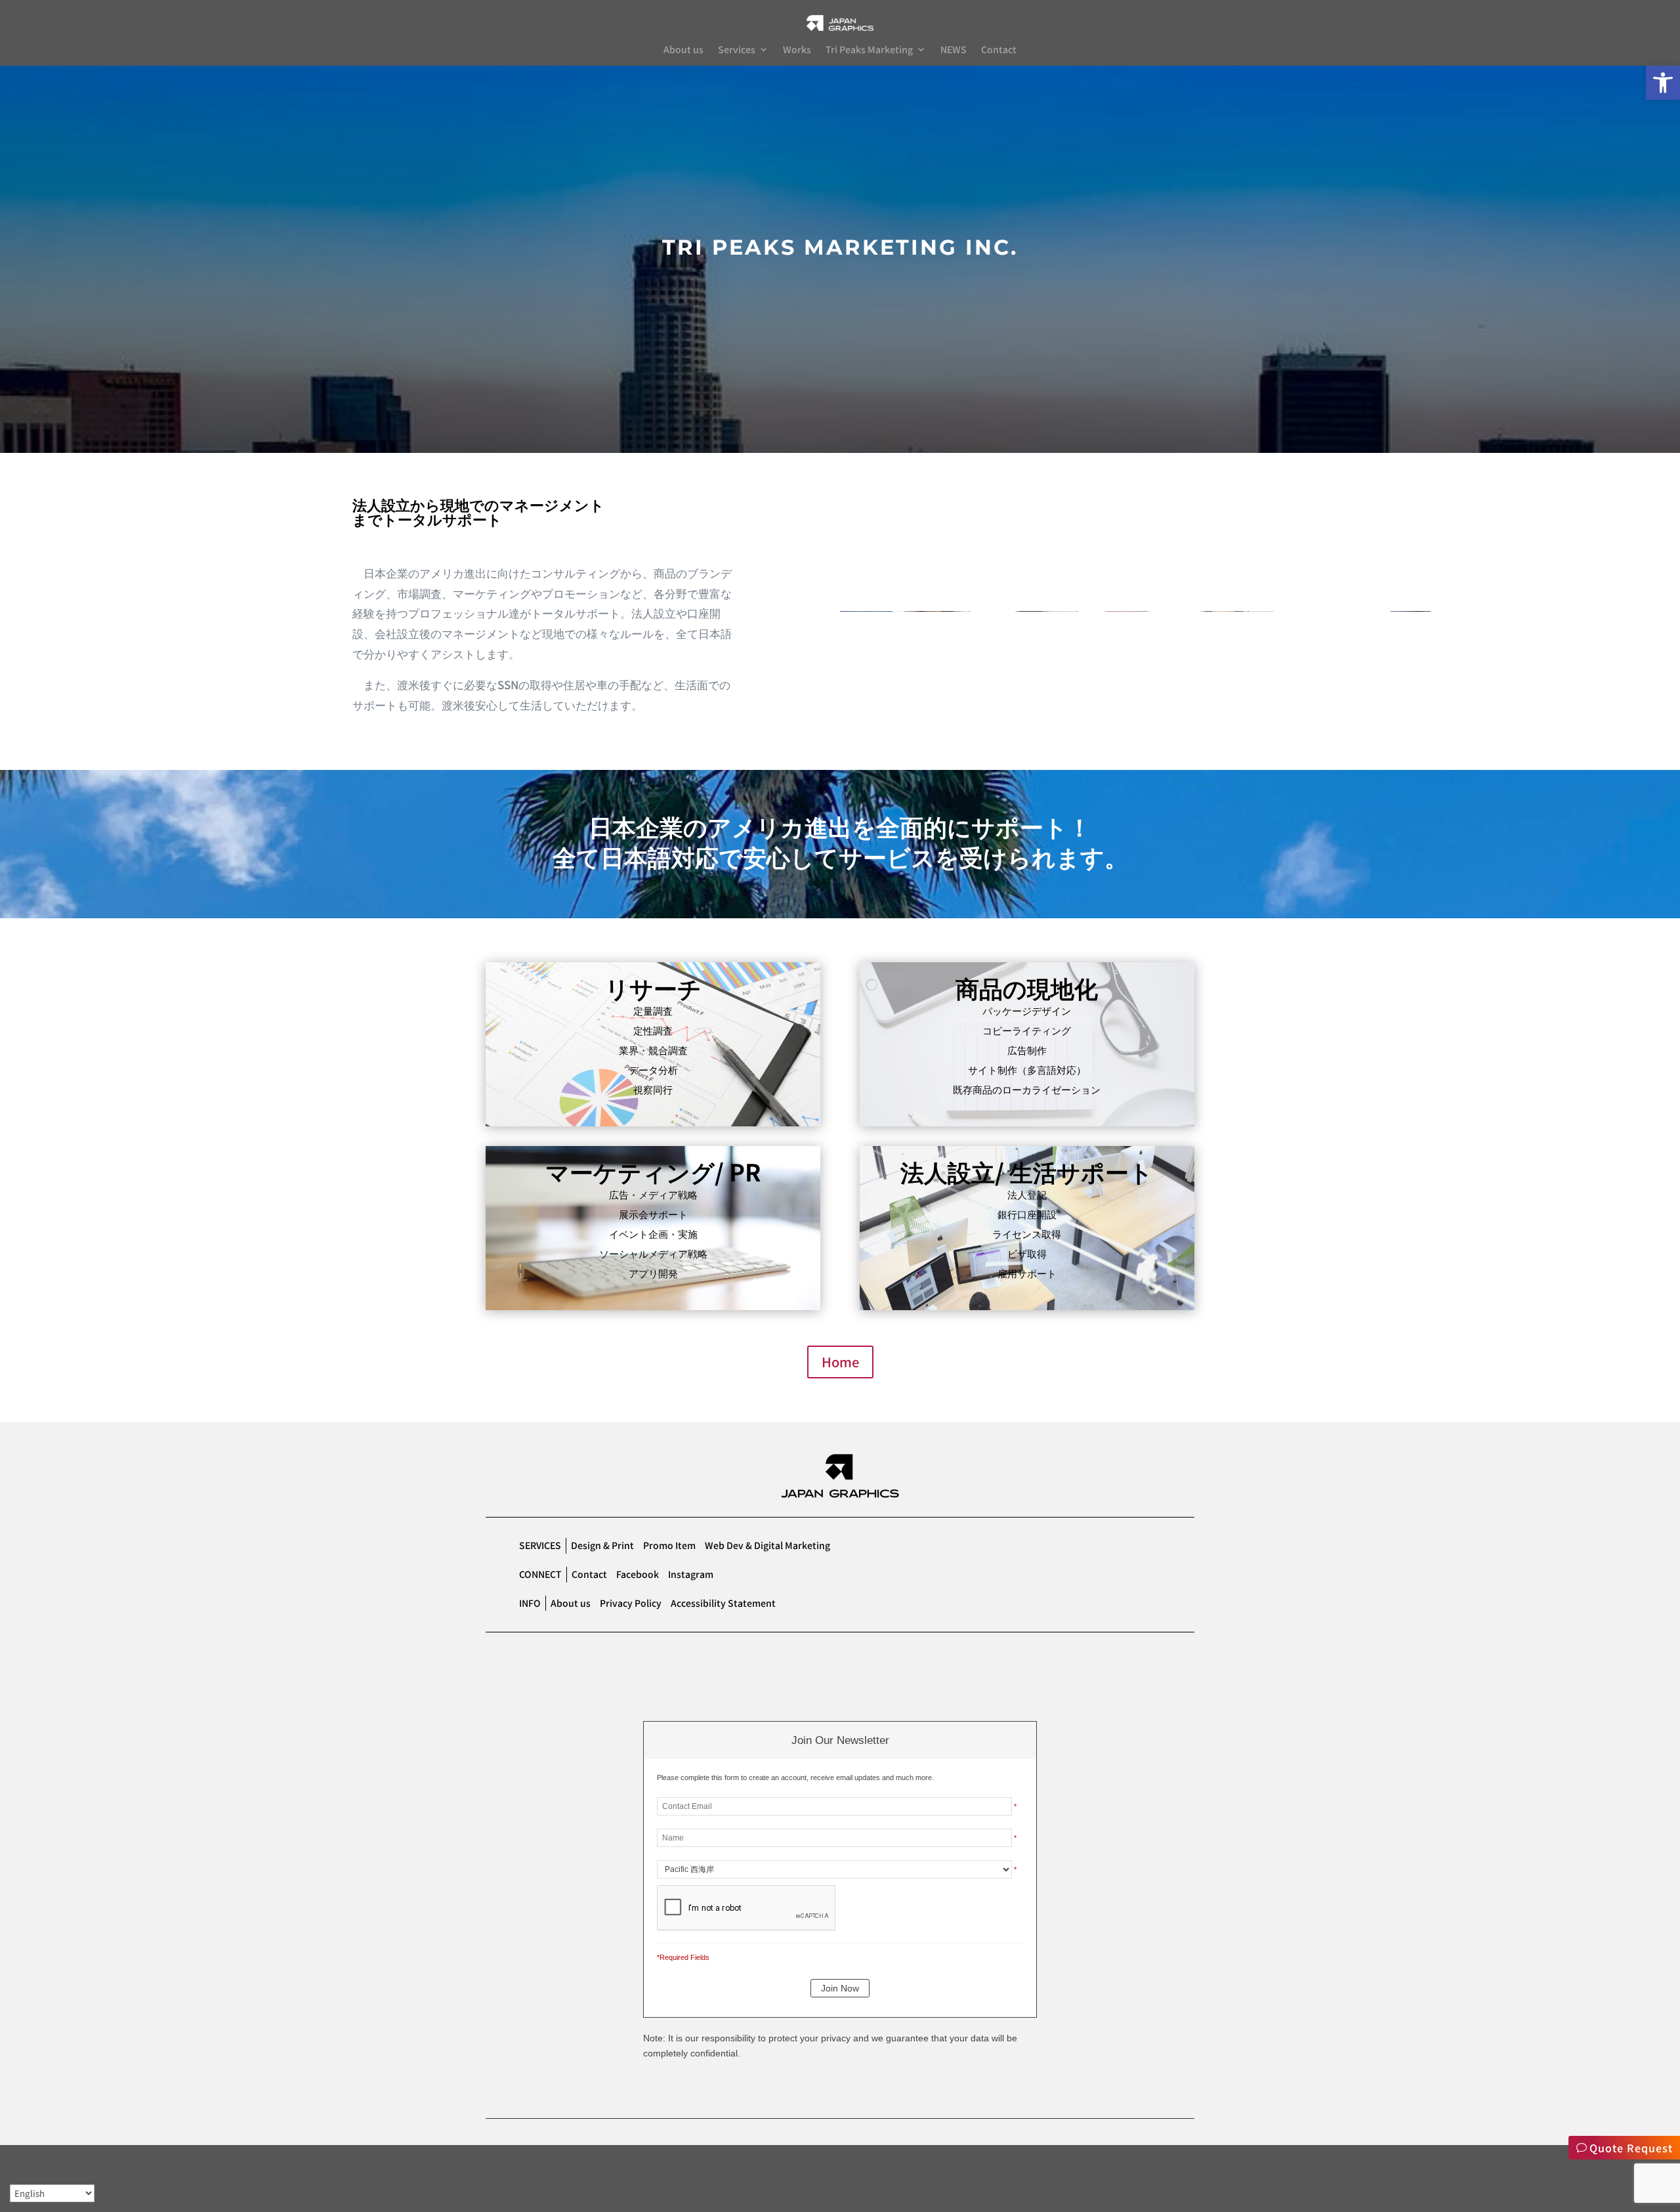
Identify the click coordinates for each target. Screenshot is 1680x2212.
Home (840, 1362)
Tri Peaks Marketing (869, 50)
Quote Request (1631, 2148)
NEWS (954, 50)
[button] (1663, 83)
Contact (999, 50)
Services (737, 50)
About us (683, 50)
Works (797, 50)
